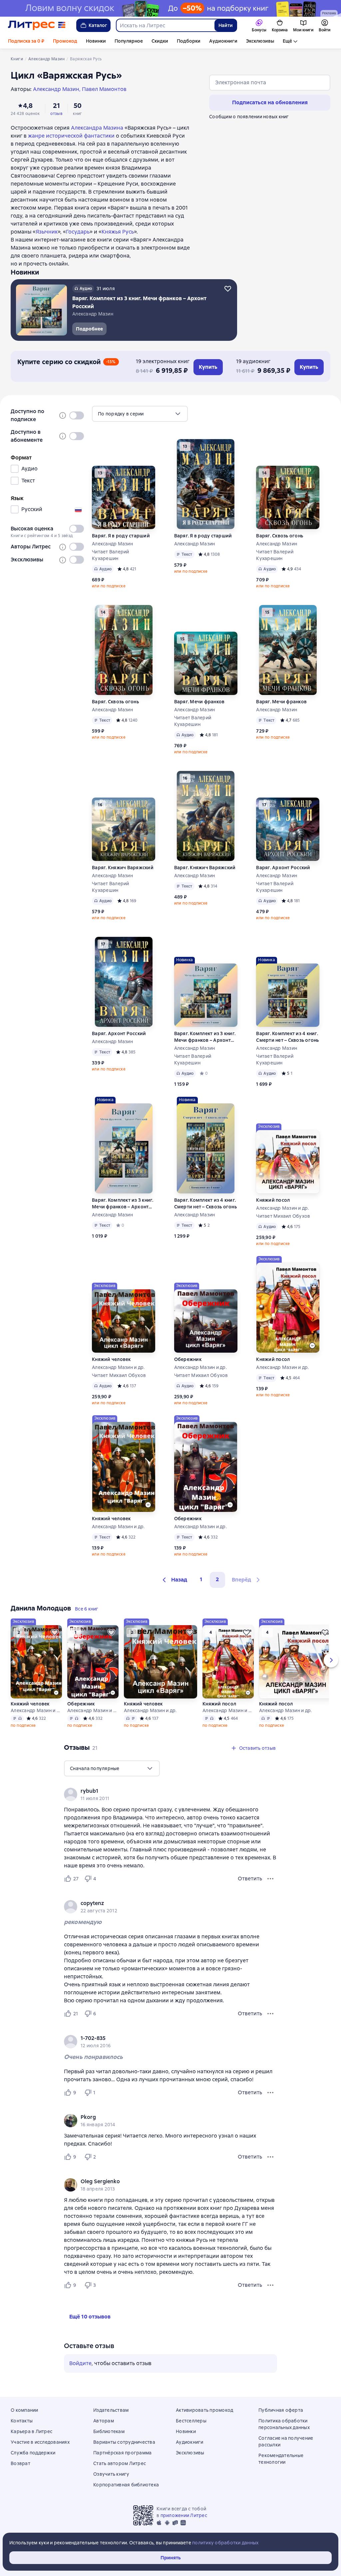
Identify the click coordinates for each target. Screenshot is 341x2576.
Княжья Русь (118, 232)
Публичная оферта (281, 2410)
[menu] (140, 414)
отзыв (56, 114)
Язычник (47, 232)
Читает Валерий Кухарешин (111, 555)
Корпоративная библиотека (126, 2485)
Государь (78, 232)
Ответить (250, 1879)
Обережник (188, 1359)
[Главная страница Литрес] (37, 25)
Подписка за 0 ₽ (26, 41)
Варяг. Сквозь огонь (280, 536)
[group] (170, 1794)
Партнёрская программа (122, 2453)
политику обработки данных (225, 2543)
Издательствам (111, 2410)
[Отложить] (228, 289)
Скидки (160, 41)
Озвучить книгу (111, 2474)
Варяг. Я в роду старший (121, 536)
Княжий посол (273, 1200)
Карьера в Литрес (31, 2431)
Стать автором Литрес (120, 2463)
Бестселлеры (191, 2421)
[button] (174, 1580)
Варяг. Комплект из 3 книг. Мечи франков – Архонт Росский (205, 1037)
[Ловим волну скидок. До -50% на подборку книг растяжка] (170, 8)
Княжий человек (111, 1359)
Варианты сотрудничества (124, 2442)
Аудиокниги (223, 41)
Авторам (104, 2421)
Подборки (189, 41)
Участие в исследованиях (40, 2442)
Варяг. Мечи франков (199, 702)
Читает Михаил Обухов (283, 1216)
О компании (24, 2410)
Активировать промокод (204, 2410)
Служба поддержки (33, 2453)
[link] (161, 1791)
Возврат (20, 2463)
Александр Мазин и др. (282, 1208)
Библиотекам (109, 2431)
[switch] (77, 415)
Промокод (65, 41)
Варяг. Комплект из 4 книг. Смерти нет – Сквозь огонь (287, 1037)
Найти (226, 25)
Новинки (96, 41)
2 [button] (217, 1579)
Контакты (22, 2421)
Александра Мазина (97, 128)
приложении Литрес (184, 2515)
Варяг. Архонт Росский (283, 868)
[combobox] (165, 25)
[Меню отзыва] (270, 1879)
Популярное (129, 41)
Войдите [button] (80, 2363)
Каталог (98, 25)
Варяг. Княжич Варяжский (123, 868)
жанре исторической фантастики (71, 136)
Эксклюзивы (260, 41)
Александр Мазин (112, 544)
